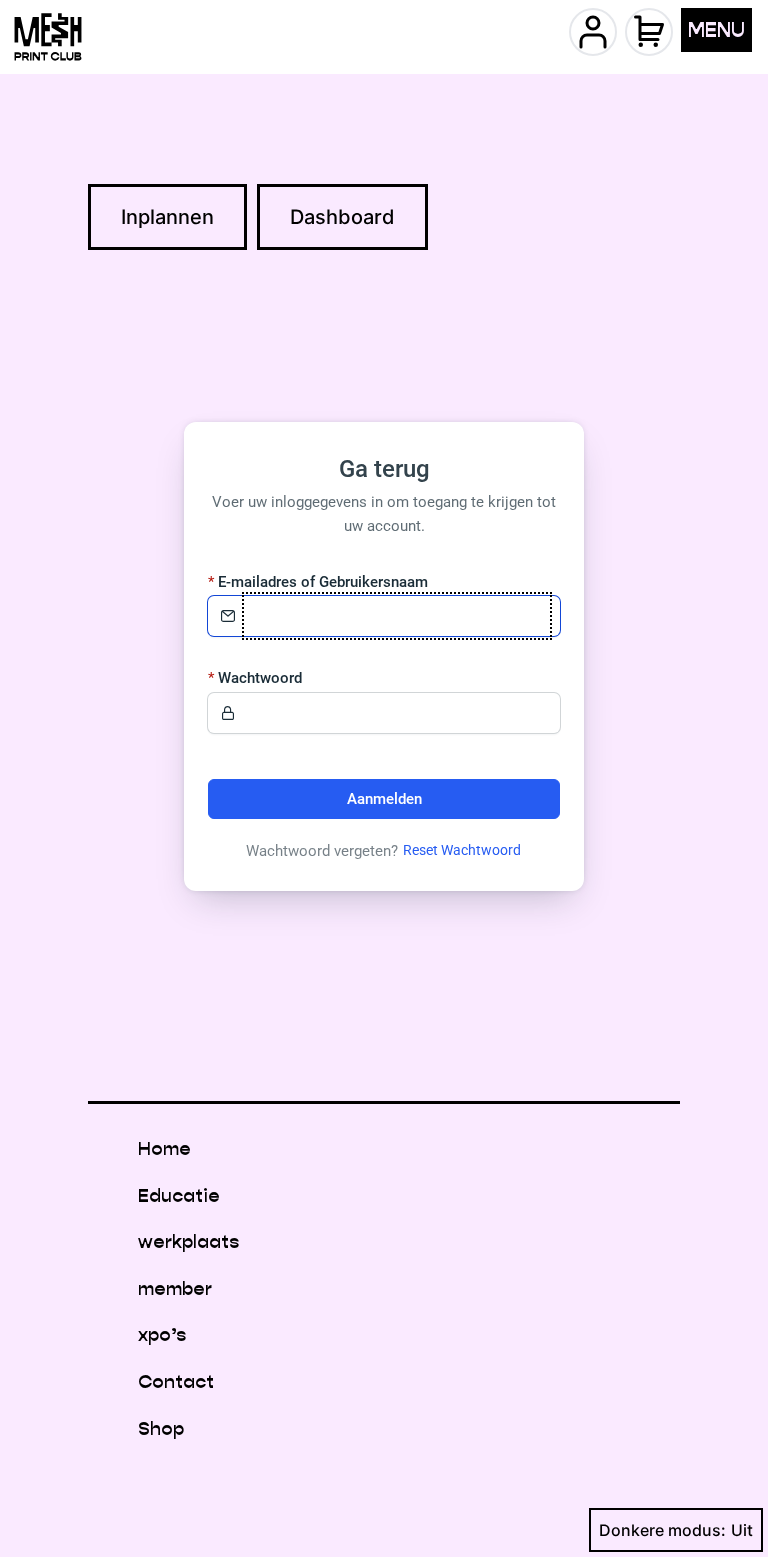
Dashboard (342, 217)
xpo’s (162, 1334)
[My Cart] (649, 32)
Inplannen (167, 217)
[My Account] (593, 32)
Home (164, 1148)
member (175, 1288)
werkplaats (188, 1241)
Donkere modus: (662, 1530)
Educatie (179, 1195)
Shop (161, 1428)
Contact (176, 1381)
